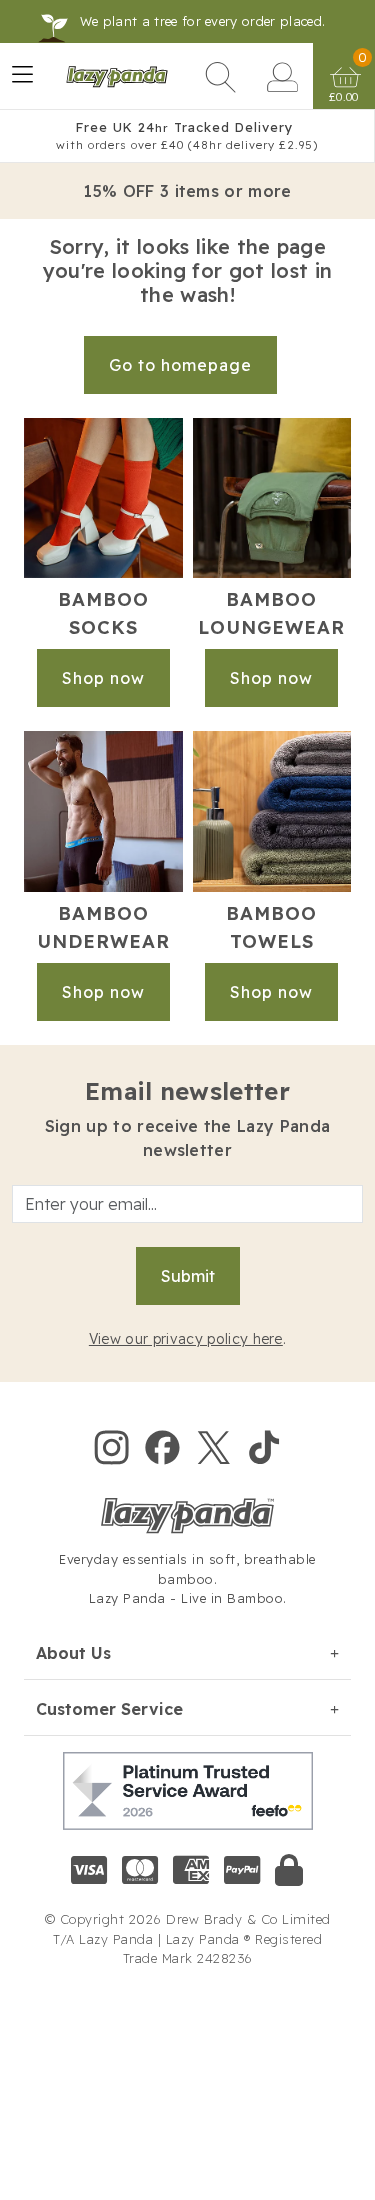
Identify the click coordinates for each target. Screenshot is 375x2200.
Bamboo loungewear (271, 613)
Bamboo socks (103, 613)
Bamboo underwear (103, 927)
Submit (188, 1276)
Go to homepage (180, 365)
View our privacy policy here (186, 1339)
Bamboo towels (271, 927)
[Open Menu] (22, 76)
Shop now (103, 678)
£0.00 (344, 97)
